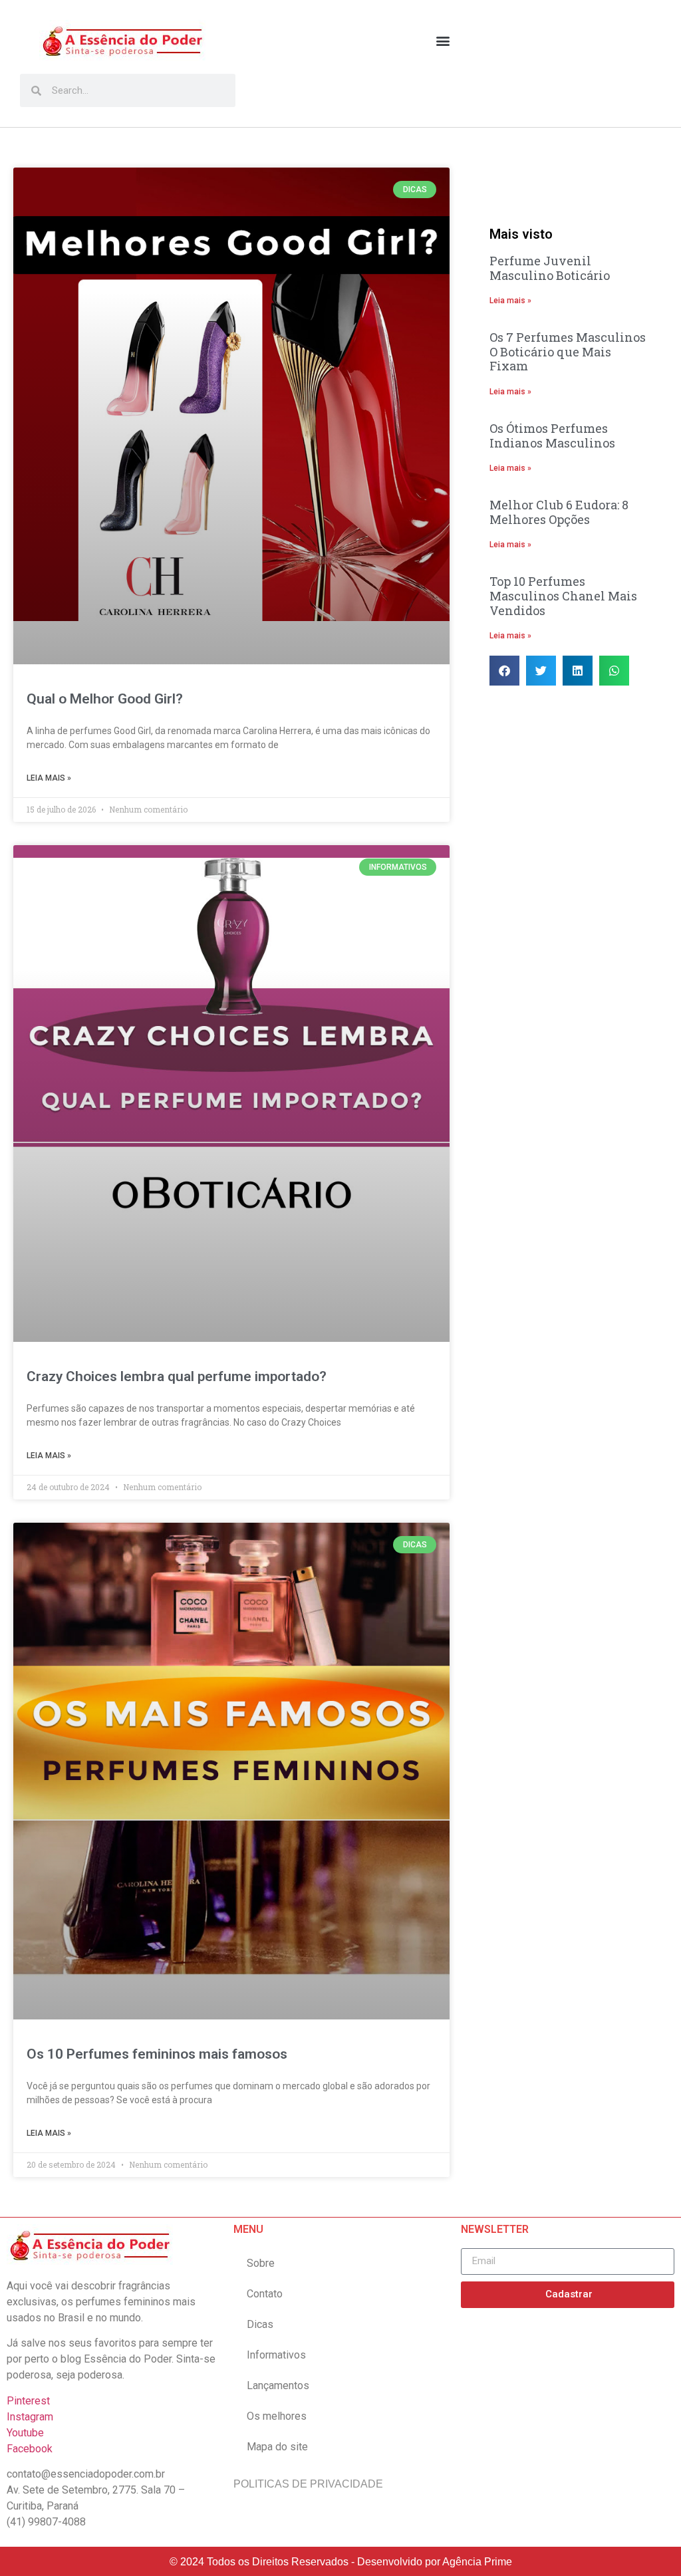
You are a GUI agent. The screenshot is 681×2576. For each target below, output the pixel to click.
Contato (265, 2294)
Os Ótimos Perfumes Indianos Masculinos (552, 436)
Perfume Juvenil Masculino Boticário (550, 268)
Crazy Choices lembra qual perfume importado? (177, 1376)
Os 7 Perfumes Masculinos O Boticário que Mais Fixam (568, 351)
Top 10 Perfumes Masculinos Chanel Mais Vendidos (563, 595)
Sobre (261, 2263)
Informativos (276, 2355)
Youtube (25, 2433)
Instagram (30, 2417)
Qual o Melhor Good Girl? (105, 699)
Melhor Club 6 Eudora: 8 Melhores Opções (559, 512)
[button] (443, 40)
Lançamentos (278, 2385)
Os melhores (277, 2416)
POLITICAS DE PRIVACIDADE (308, 2484)
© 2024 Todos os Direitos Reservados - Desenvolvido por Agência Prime (341, 2562)
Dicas (260, 2324)
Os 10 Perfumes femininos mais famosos (157, 2054)
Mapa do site (277, 2447)
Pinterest (28, 2401)
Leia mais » (49, 778)
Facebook (30, 2449)
